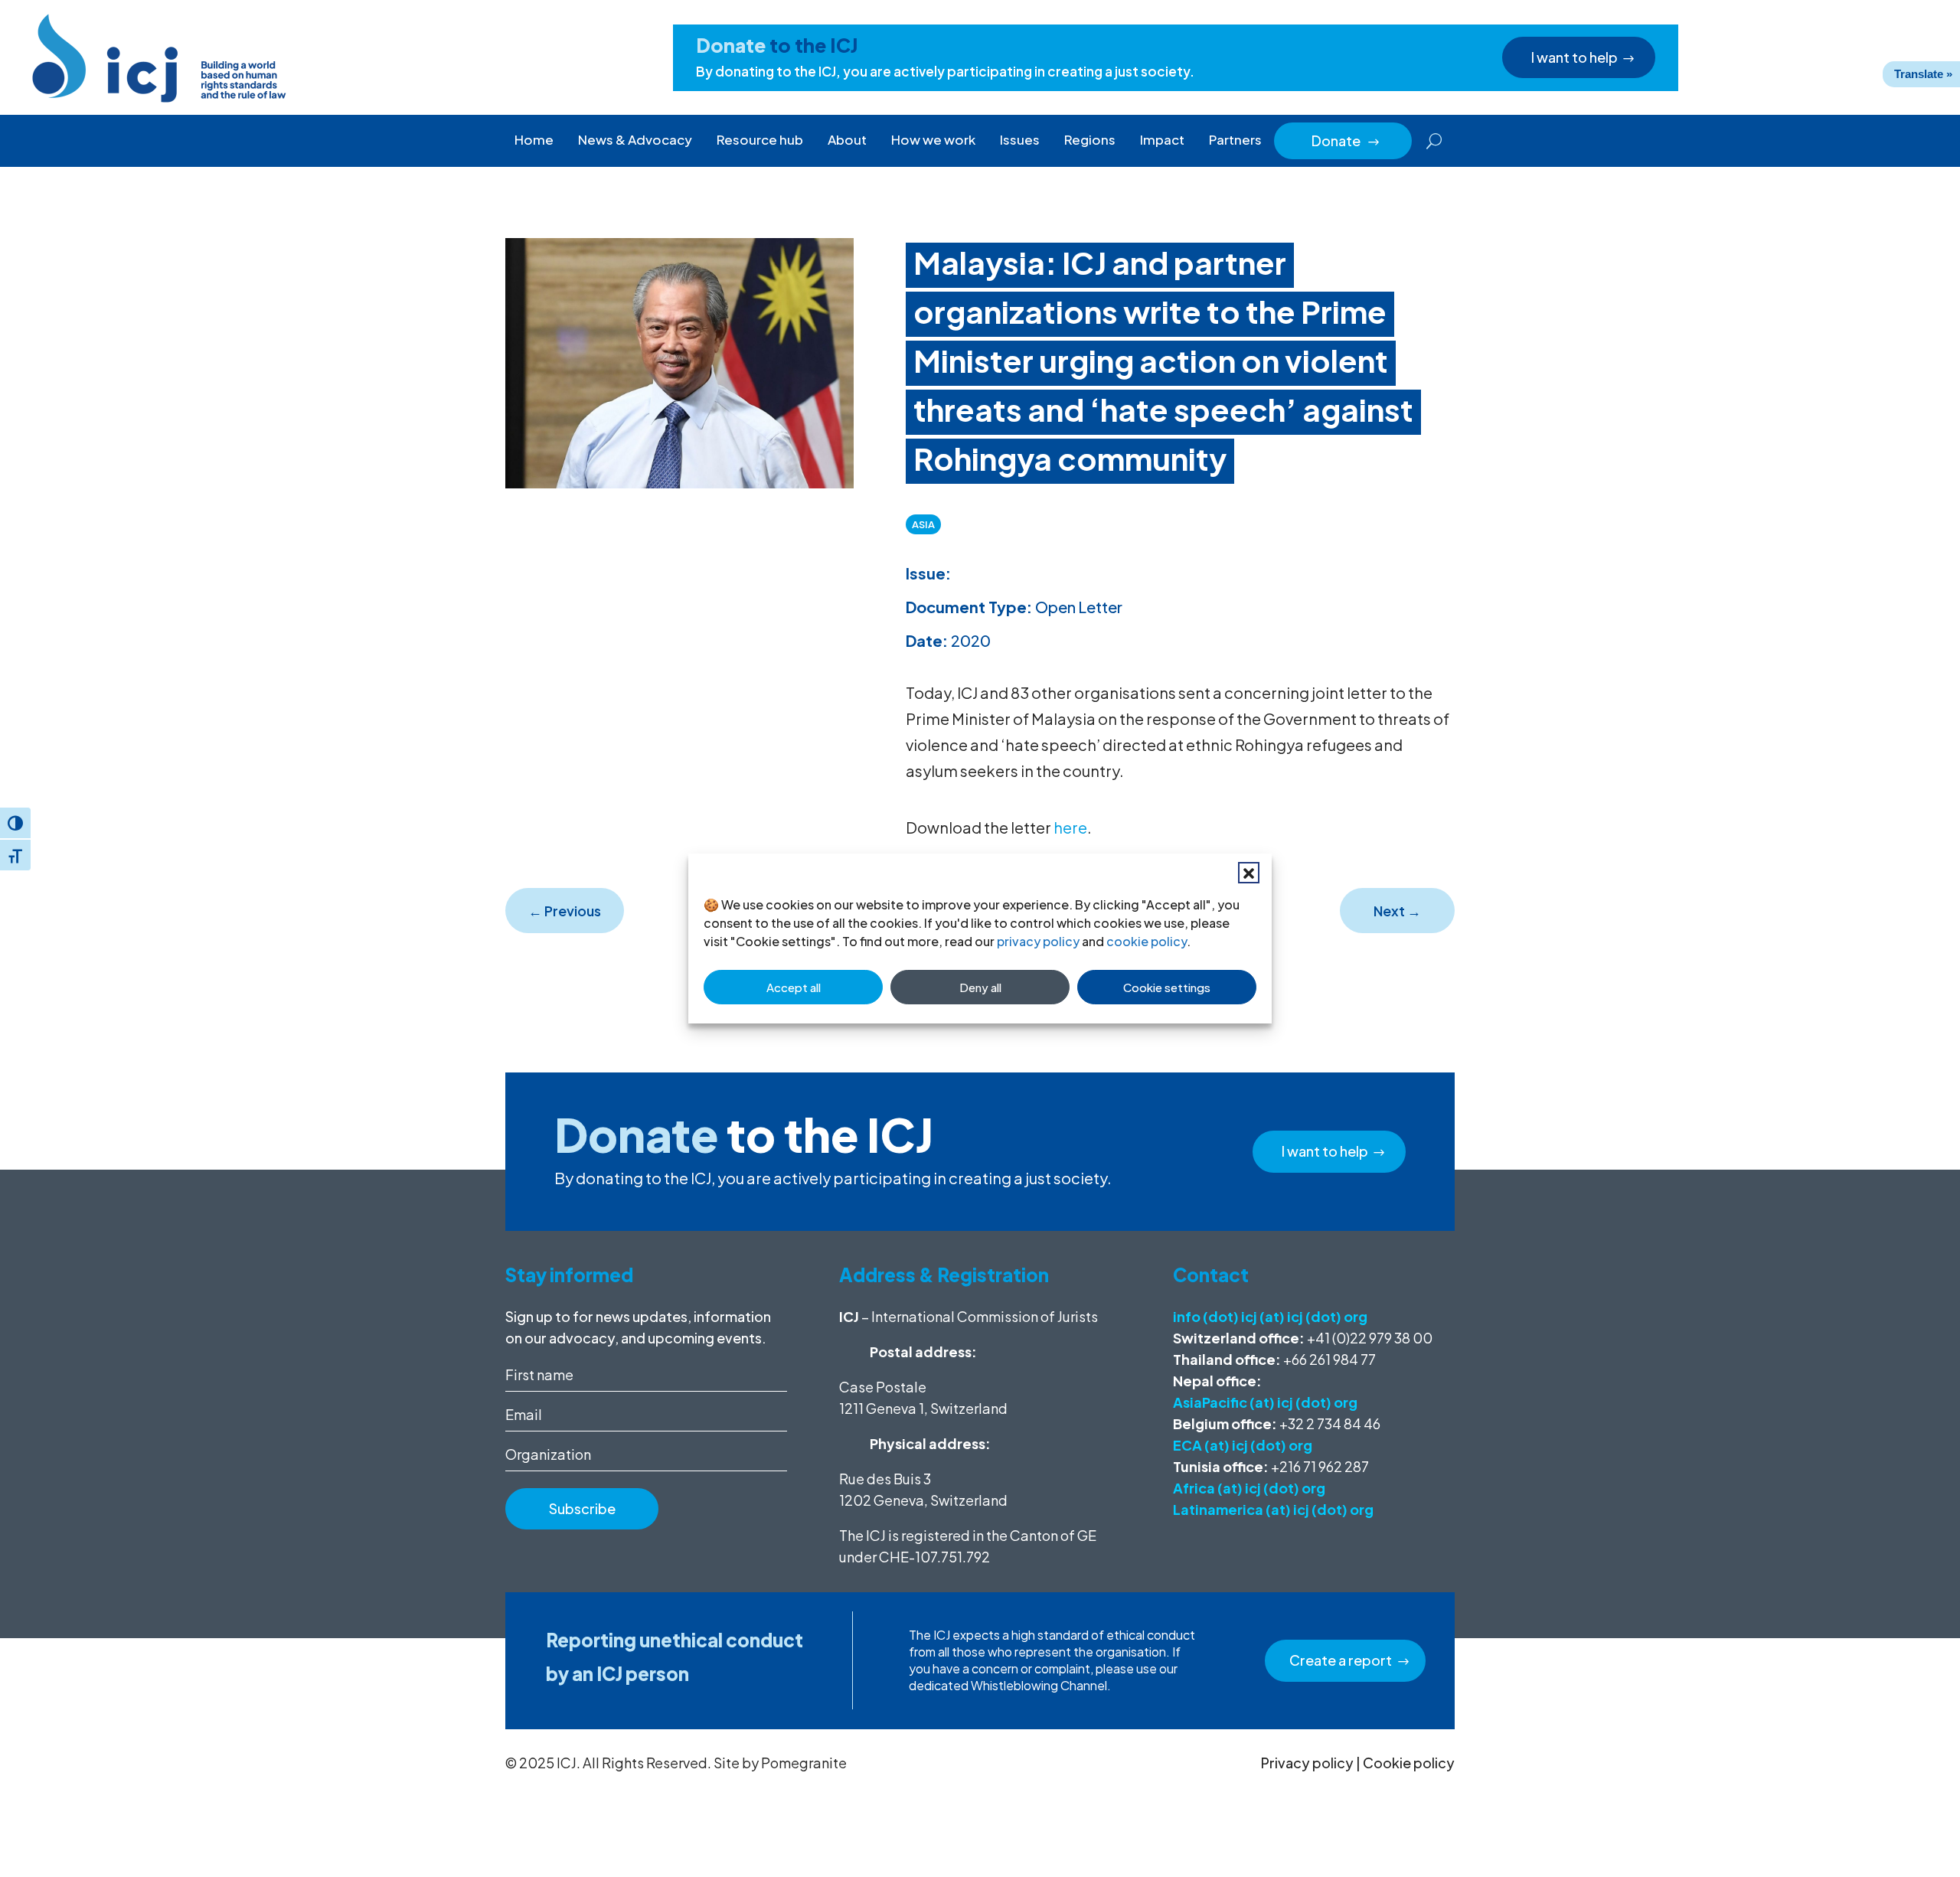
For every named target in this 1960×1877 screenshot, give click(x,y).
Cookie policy (1409, 1763)
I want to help (1575, 57)
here (1070, 827)
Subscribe (582, 1508)
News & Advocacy (635, 139)
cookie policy (1147, 941)
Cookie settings (1167, 987)
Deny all (980, 987)
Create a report (1341, 1660)
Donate (1346, 140)
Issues (1020, 139)
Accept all (794, 987)
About (847, 139)
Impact (1162, 139)
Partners (1235, 139)
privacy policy (1038, 941)
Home (534, 139)
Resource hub (760, 139)
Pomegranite (804, 1763)
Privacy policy (1307, 1763)
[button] (1249, 873)
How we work (933, 139)
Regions (1090, 139)
